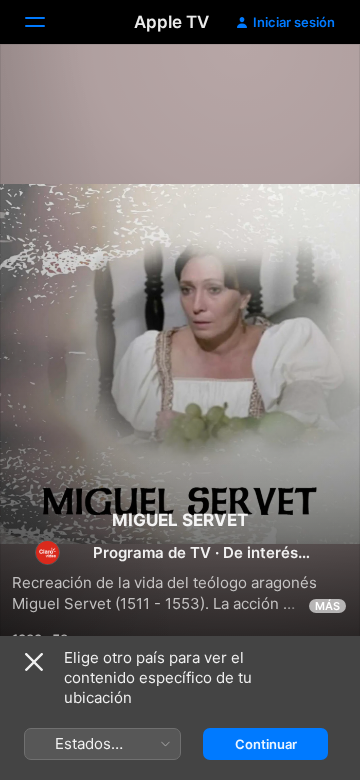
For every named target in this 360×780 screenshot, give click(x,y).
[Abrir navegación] (47, 22)
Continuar (266, 744)
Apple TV (171, 22)
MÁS (327, 606)
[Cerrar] (34, 662)
